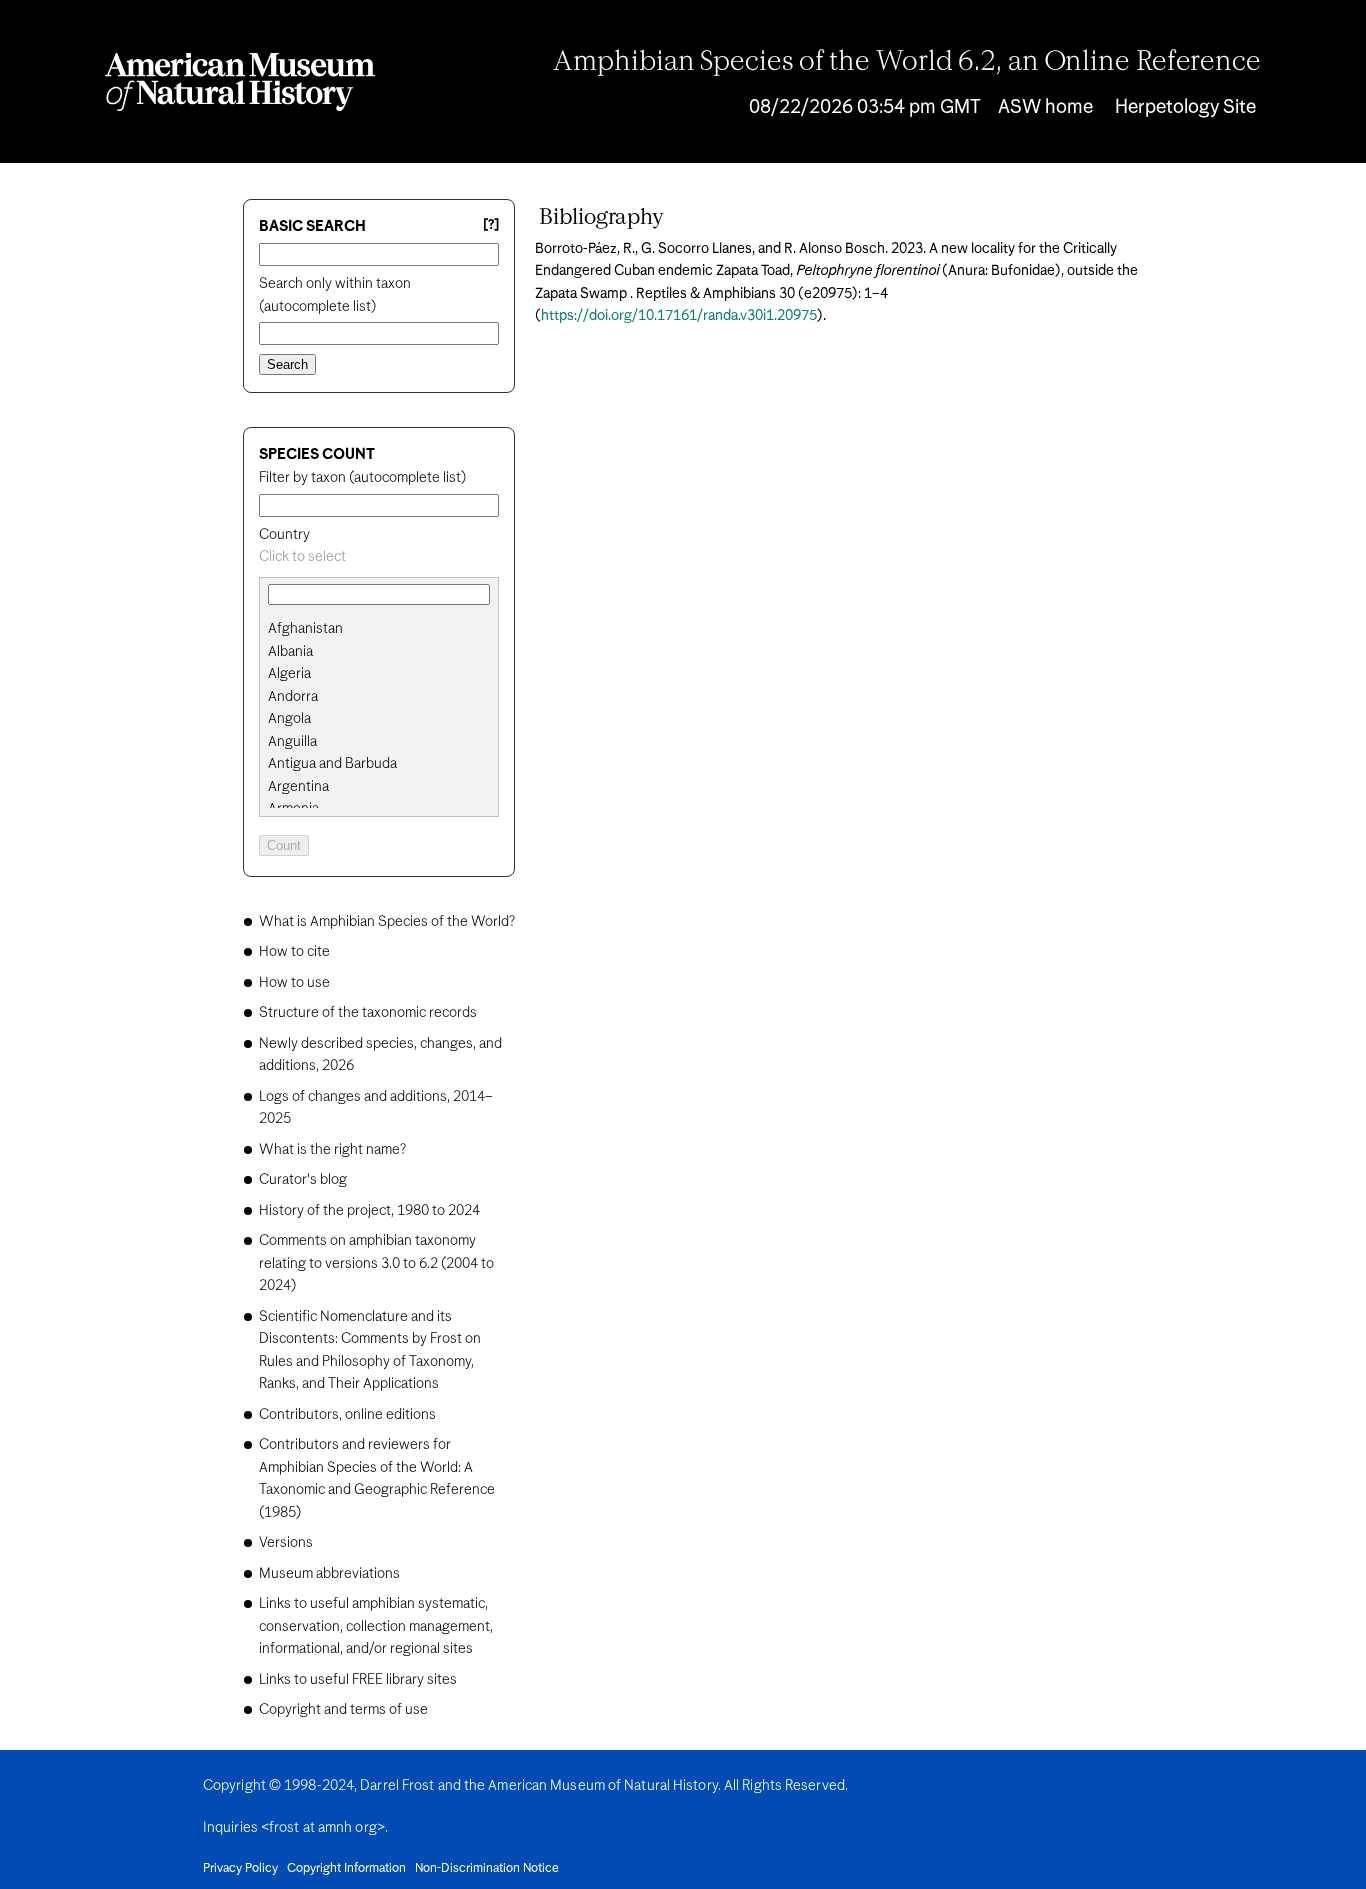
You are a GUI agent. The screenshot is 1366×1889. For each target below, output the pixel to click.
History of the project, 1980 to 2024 (369, 1211)
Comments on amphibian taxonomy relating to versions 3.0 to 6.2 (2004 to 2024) (376, 1263)
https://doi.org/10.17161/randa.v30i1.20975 (679, 316)
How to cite (294, 952)
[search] (379, 652)
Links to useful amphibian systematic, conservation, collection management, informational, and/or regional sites (376, 1626)
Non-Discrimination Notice (487, 1869)
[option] (387, 629)
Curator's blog (303, 1180)
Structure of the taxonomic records (368, 1013)
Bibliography (601, 218)
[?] (491, 225)
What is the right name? (332, 1150)
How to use (294, 983)
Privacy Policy (240, 1869)
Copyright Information (346, 1869)
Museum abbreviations (329, 1574)
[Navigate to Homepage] (240, 82)
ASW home (1045, 107)
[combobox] (379, 557)
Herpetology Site (1185, 107)
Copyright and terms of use (343, 1710)
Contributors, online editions (347, 1415)
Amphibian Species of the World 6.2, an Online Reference (907, 63)
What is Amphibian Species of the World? (387, 922)
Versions (286, 1543)
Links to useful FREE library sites (358, 1680)
